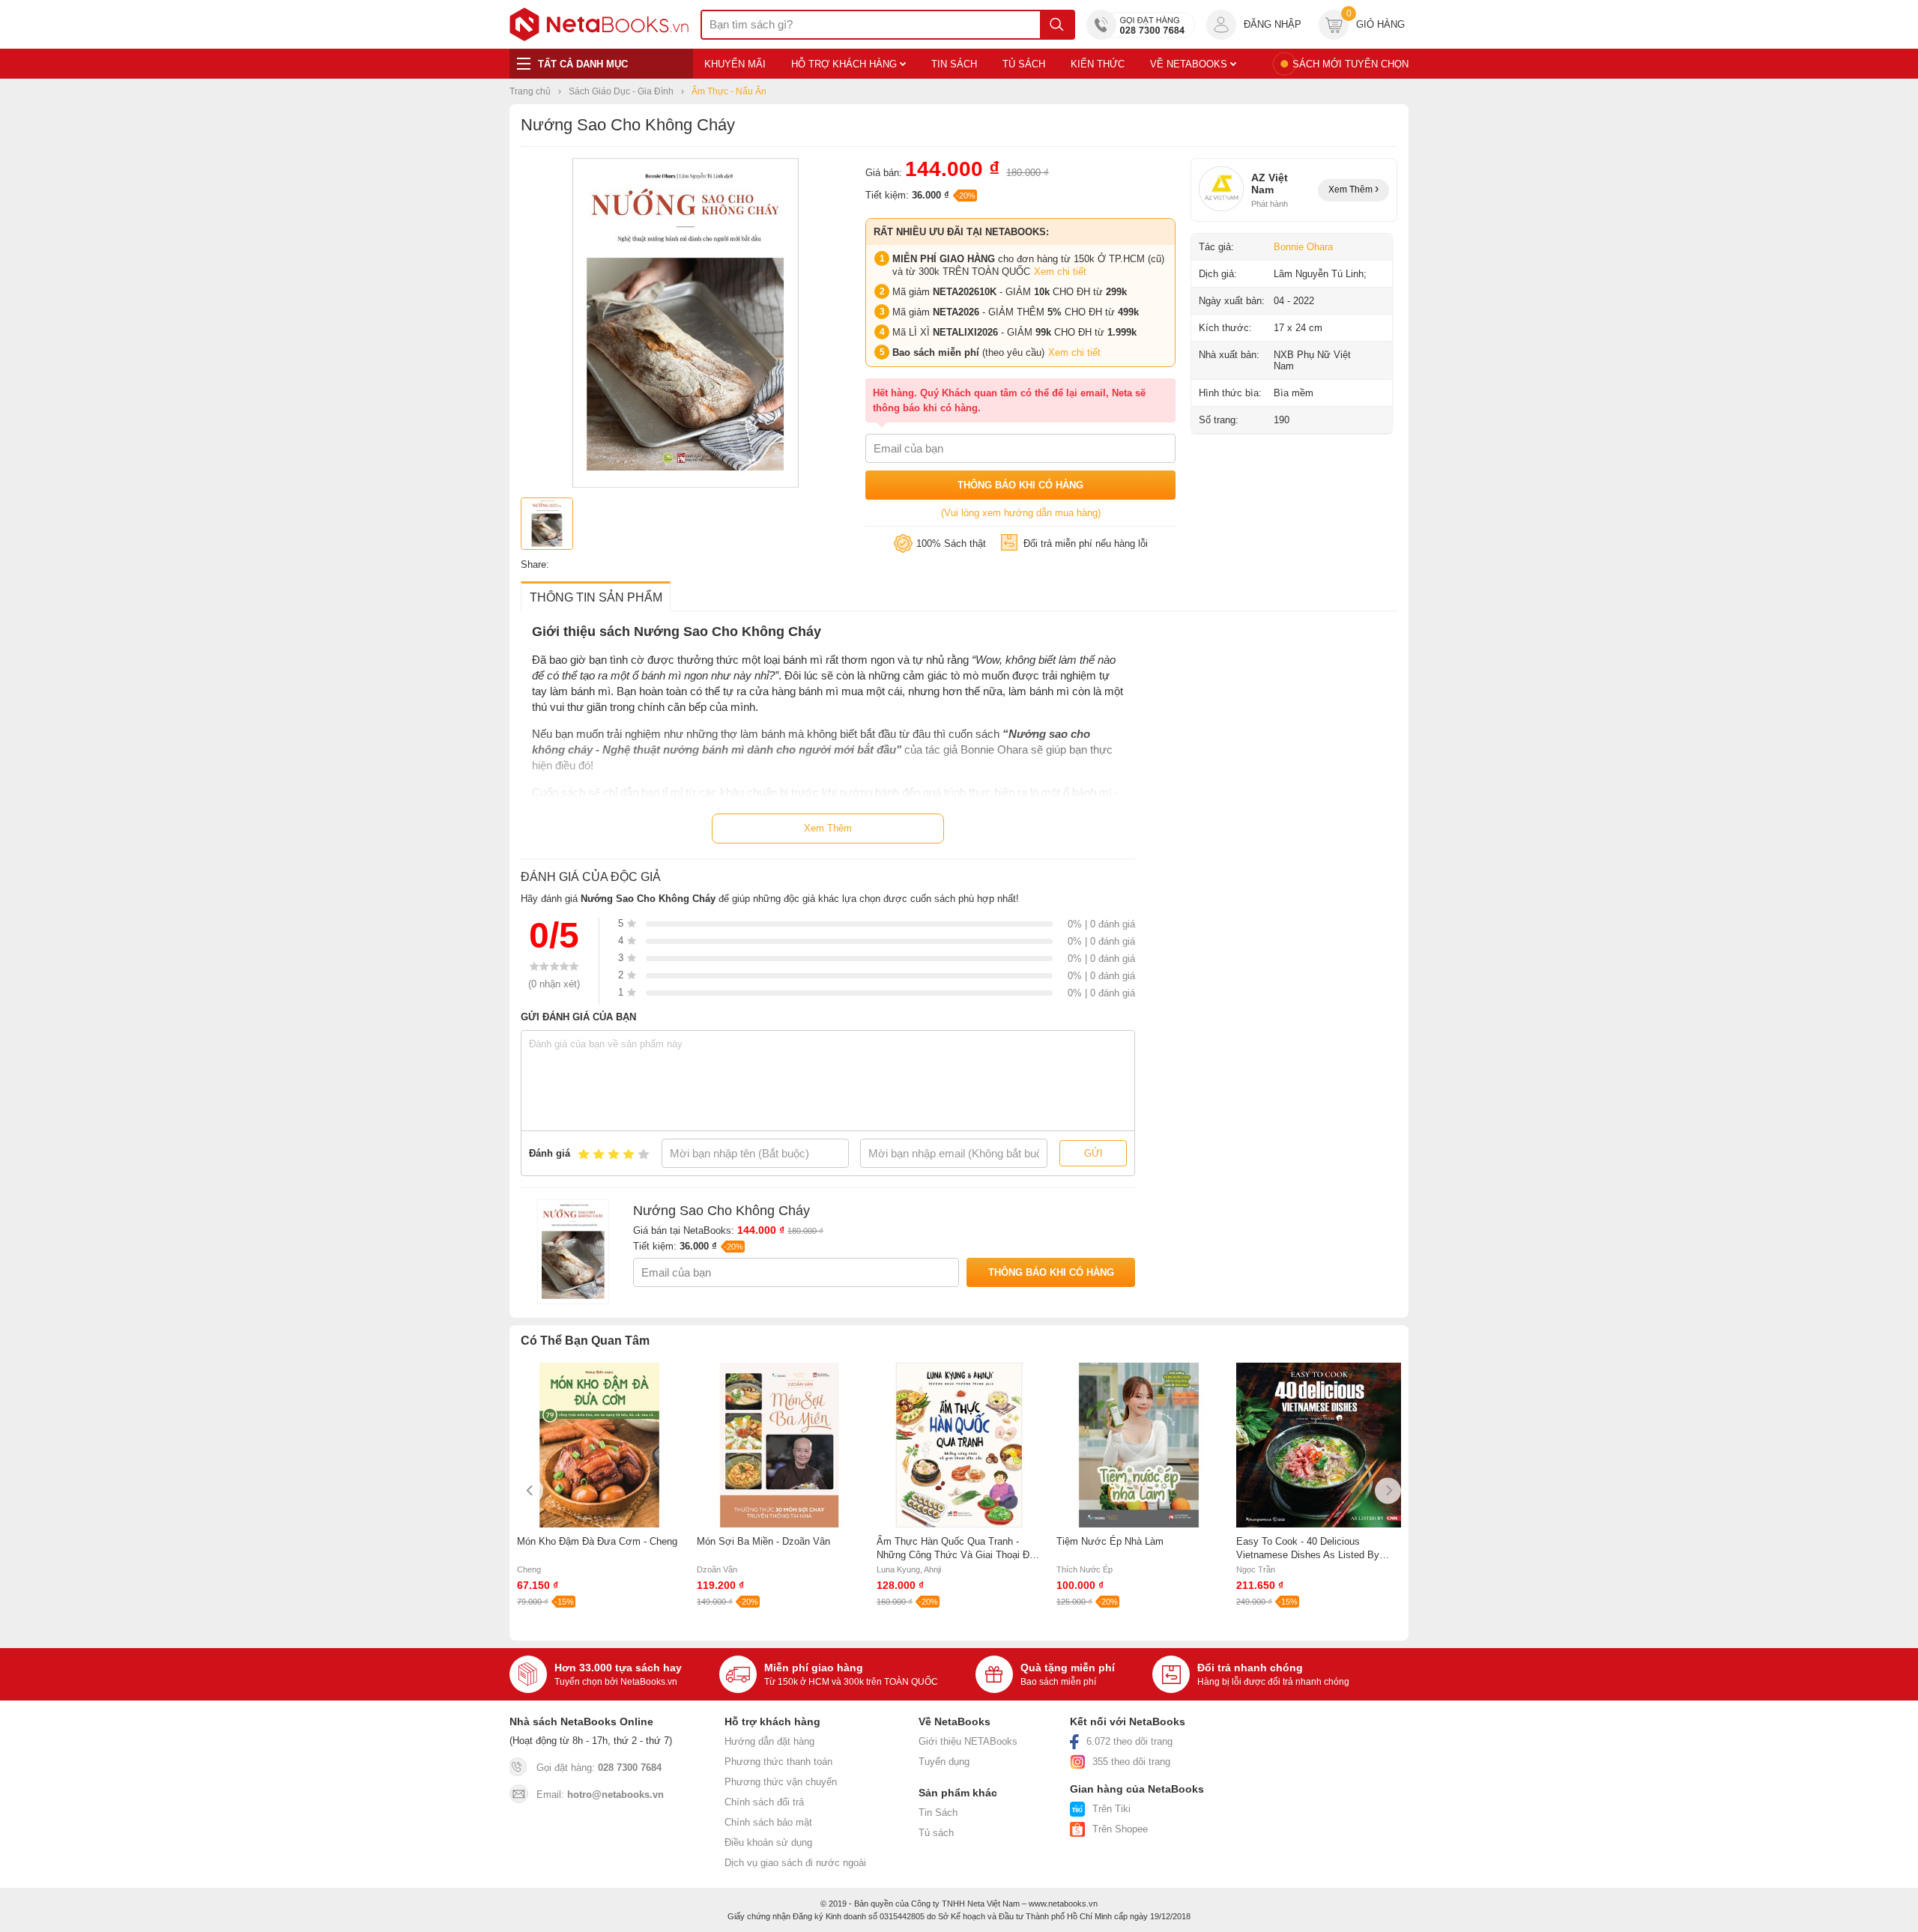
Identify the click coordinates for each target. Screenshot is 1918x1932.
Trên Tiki (1111, 1809)
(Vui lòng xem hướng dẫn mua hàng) (1021, 513)
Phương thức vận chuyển (781, 1782)
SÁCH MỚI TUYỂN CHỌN (1350, 64)
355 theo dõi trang (1131, 1762)
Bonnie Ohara (1303, 247)
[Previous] (530, 1490)
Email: (600, 1795)
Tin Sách (938, 1813)
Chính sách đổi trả (764, 1802)
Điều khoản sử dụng (768, 1842)
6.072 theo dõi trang (1129, 1741)
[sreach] (1057, 25)
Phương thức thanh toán (778, 1762)
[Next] (1388, 1490)
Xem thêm (1352, 190)
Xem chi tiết (1060, 272)
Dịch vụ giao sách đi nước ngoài (795, 1863)
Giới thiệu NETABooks (968, 1741)
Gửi (1093, 1153)
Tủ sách (936, 1833)
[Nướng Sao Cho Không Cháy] (686, 484)
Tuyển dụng (944, 1762)
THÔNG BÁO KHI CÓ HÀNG (1020, 485)
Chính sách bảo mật (768, 1822)
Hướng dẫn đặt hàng (769, 1741)
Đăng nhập (1273, 24)
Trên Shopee (1120, 1829)
